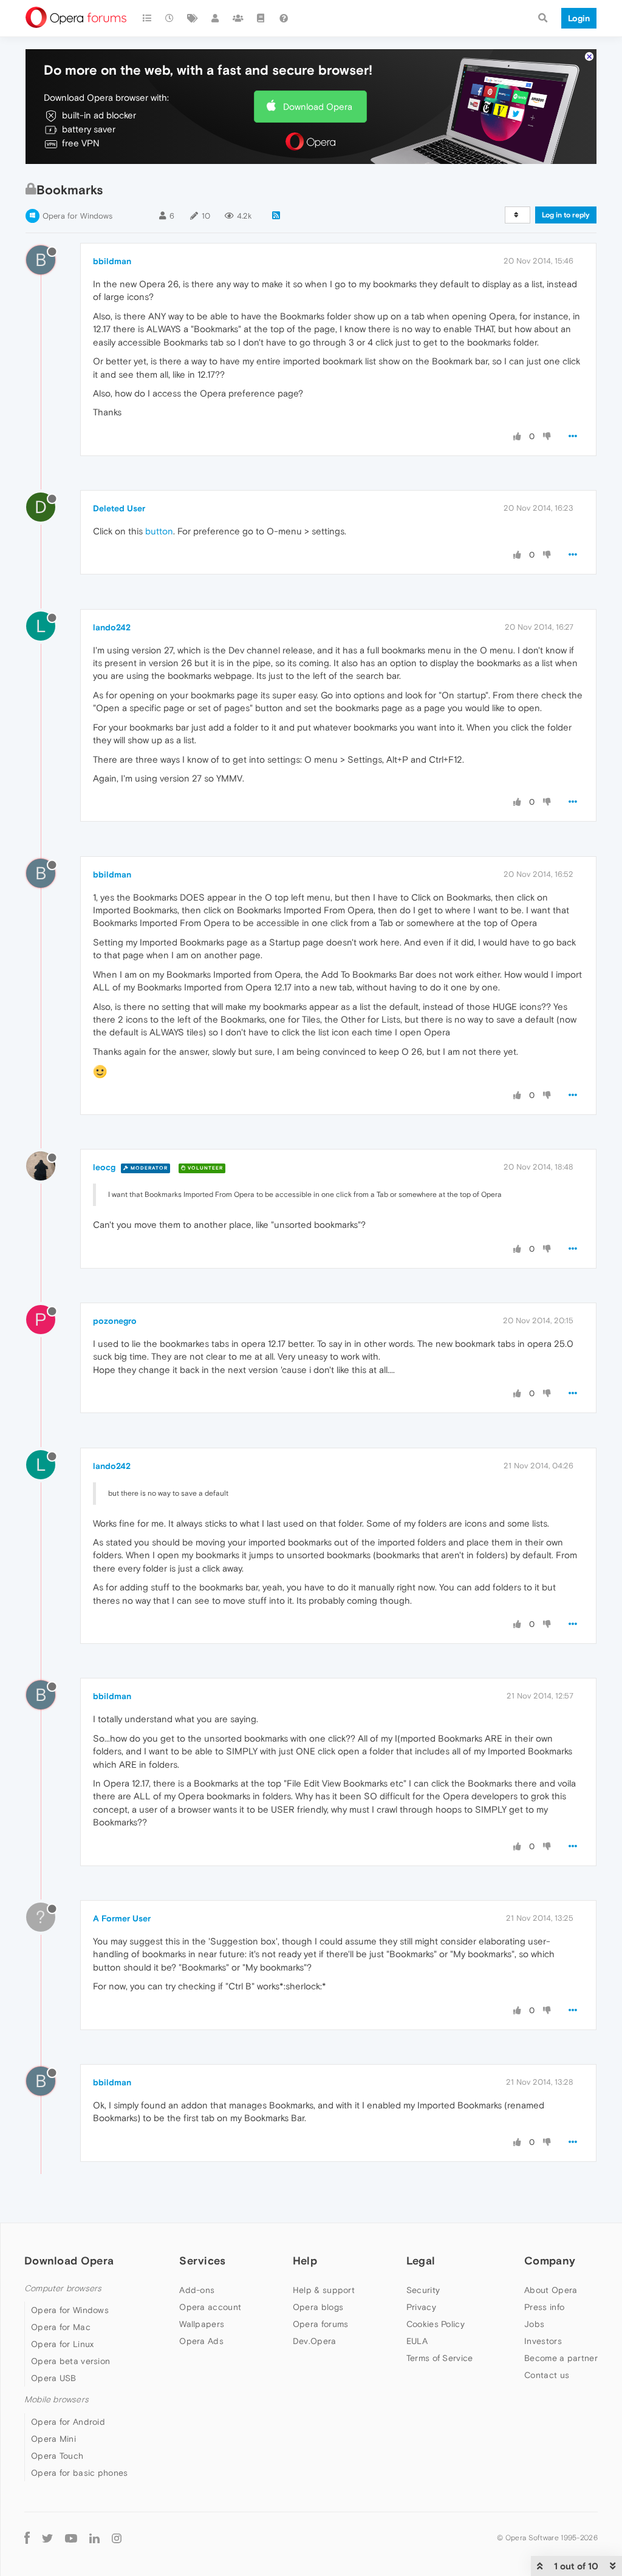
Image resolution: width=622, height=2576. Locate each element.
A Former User (122, 1918)
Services (202, 2261)
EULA (417, 2341)
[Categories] (147, 18)
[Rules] (261, 18)
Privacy (421, 2307)
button (159, 531)
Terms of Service (440, 2358)
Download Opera (318, 107)
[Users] (216, 18)
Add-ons (197, 2290)
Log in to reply (566, 215)
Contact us (547, 2375)
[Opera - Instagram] (117, 2538)
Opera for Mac (61, 2327)
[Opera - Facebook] (27, 2538)
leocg (104, 1167)
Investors (543, 2341)
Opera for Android (68, 2422)
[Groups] (238, 18)
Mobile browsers (56, 2400)
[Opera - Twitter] (47, 2538)
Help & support (324, 2290)
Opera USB (54, 2378)
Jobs (534, 2324)
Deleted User (119, 508)
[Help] (284, 18)
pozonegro (115, 1321)
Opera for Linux (63, 2344)
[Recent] (170, 18)
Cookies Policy (436, 2324)
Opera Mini (53, 2439)
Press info (544, 2307)
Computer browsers (63, 2288)
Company (550, 2261)
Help (305, 2261)
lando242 (112, 627)
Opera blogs (318, 2307)
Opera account (210, 2307)
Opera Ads (201, 2341)
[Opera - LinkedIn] (94, 2538)
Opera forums (321, 2324)
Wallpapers (202, 2324)
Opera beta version (70, 2361)
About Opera (551, 2290)
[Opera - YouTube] (71, 2538)
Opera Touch (57, 2456)
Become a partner (561, 2358)
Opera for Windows (77, 216)
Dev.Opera (315, 2341)
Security (423, 2290)
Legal (421, 2261)
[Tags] (193, 18)
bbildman (112, 261)
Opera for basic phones (80, 2473)
